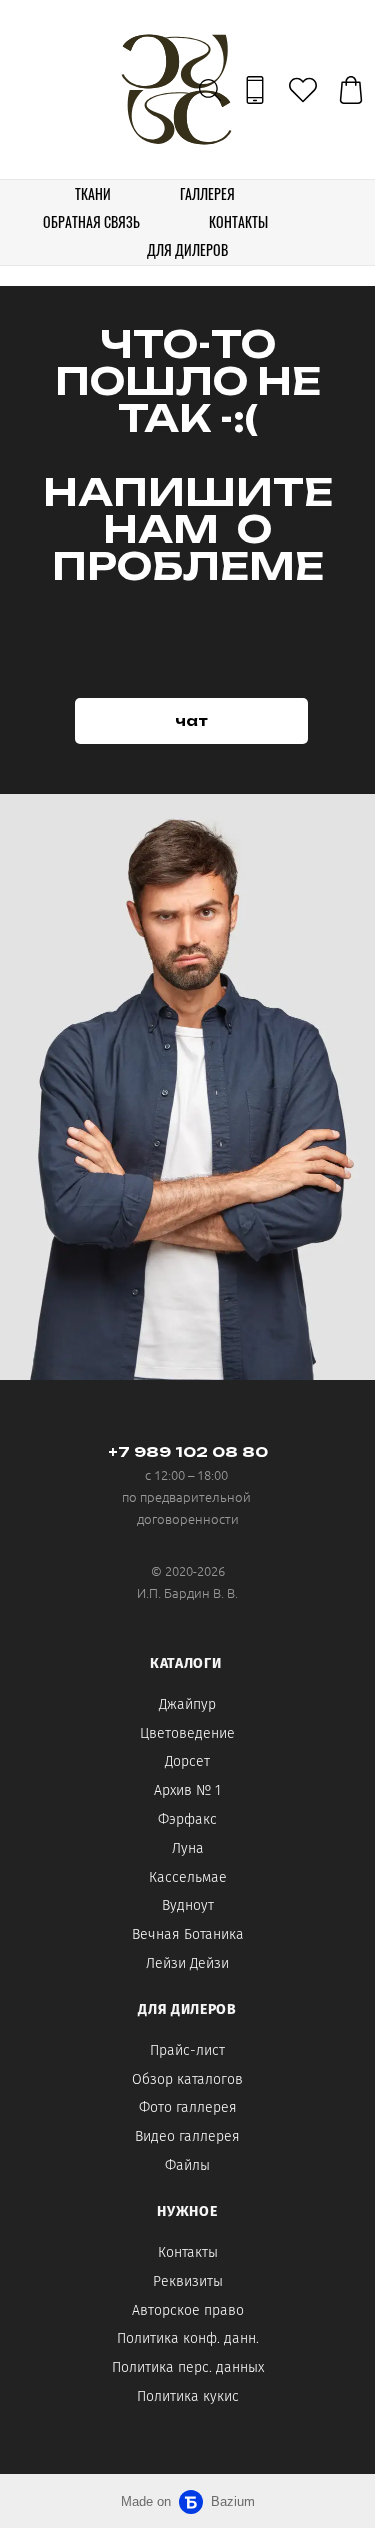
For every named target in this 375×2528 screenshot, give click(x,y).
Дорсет (187, 1761)
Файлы (187, 2165)
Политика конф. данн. (188, 2338)
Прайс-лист (187, 2050)
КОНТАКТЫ (238, 221)
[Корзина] (351, 90)
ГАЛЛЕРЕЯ (207, 193)
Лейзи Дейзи (187, 1963)
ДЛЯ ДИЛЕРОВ (187, 249)
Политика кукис (188, 2396)
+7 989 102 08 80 (188, 1451)
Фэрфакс (187, 1819)
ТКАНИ (93, 193)
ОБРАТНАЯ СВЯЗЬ (91, 221)
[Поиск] (210, 90)
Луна (188, 1848)
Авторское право (188, 2310)
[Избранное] (303, 90)
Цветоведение (187, 1733)
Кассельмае (188, 1877)
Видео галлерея (187, 2136)
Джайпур (187, 1704)
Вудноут (188, 1905)
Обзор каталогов (187, 2079)
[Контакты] (255, 90)
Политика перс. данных (188, 2367)
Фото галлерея (188, 2107)
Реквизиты (188, 2281)
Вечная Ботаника (188, 1934)
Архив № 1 (187, 1790)
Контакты (188, 2252)
